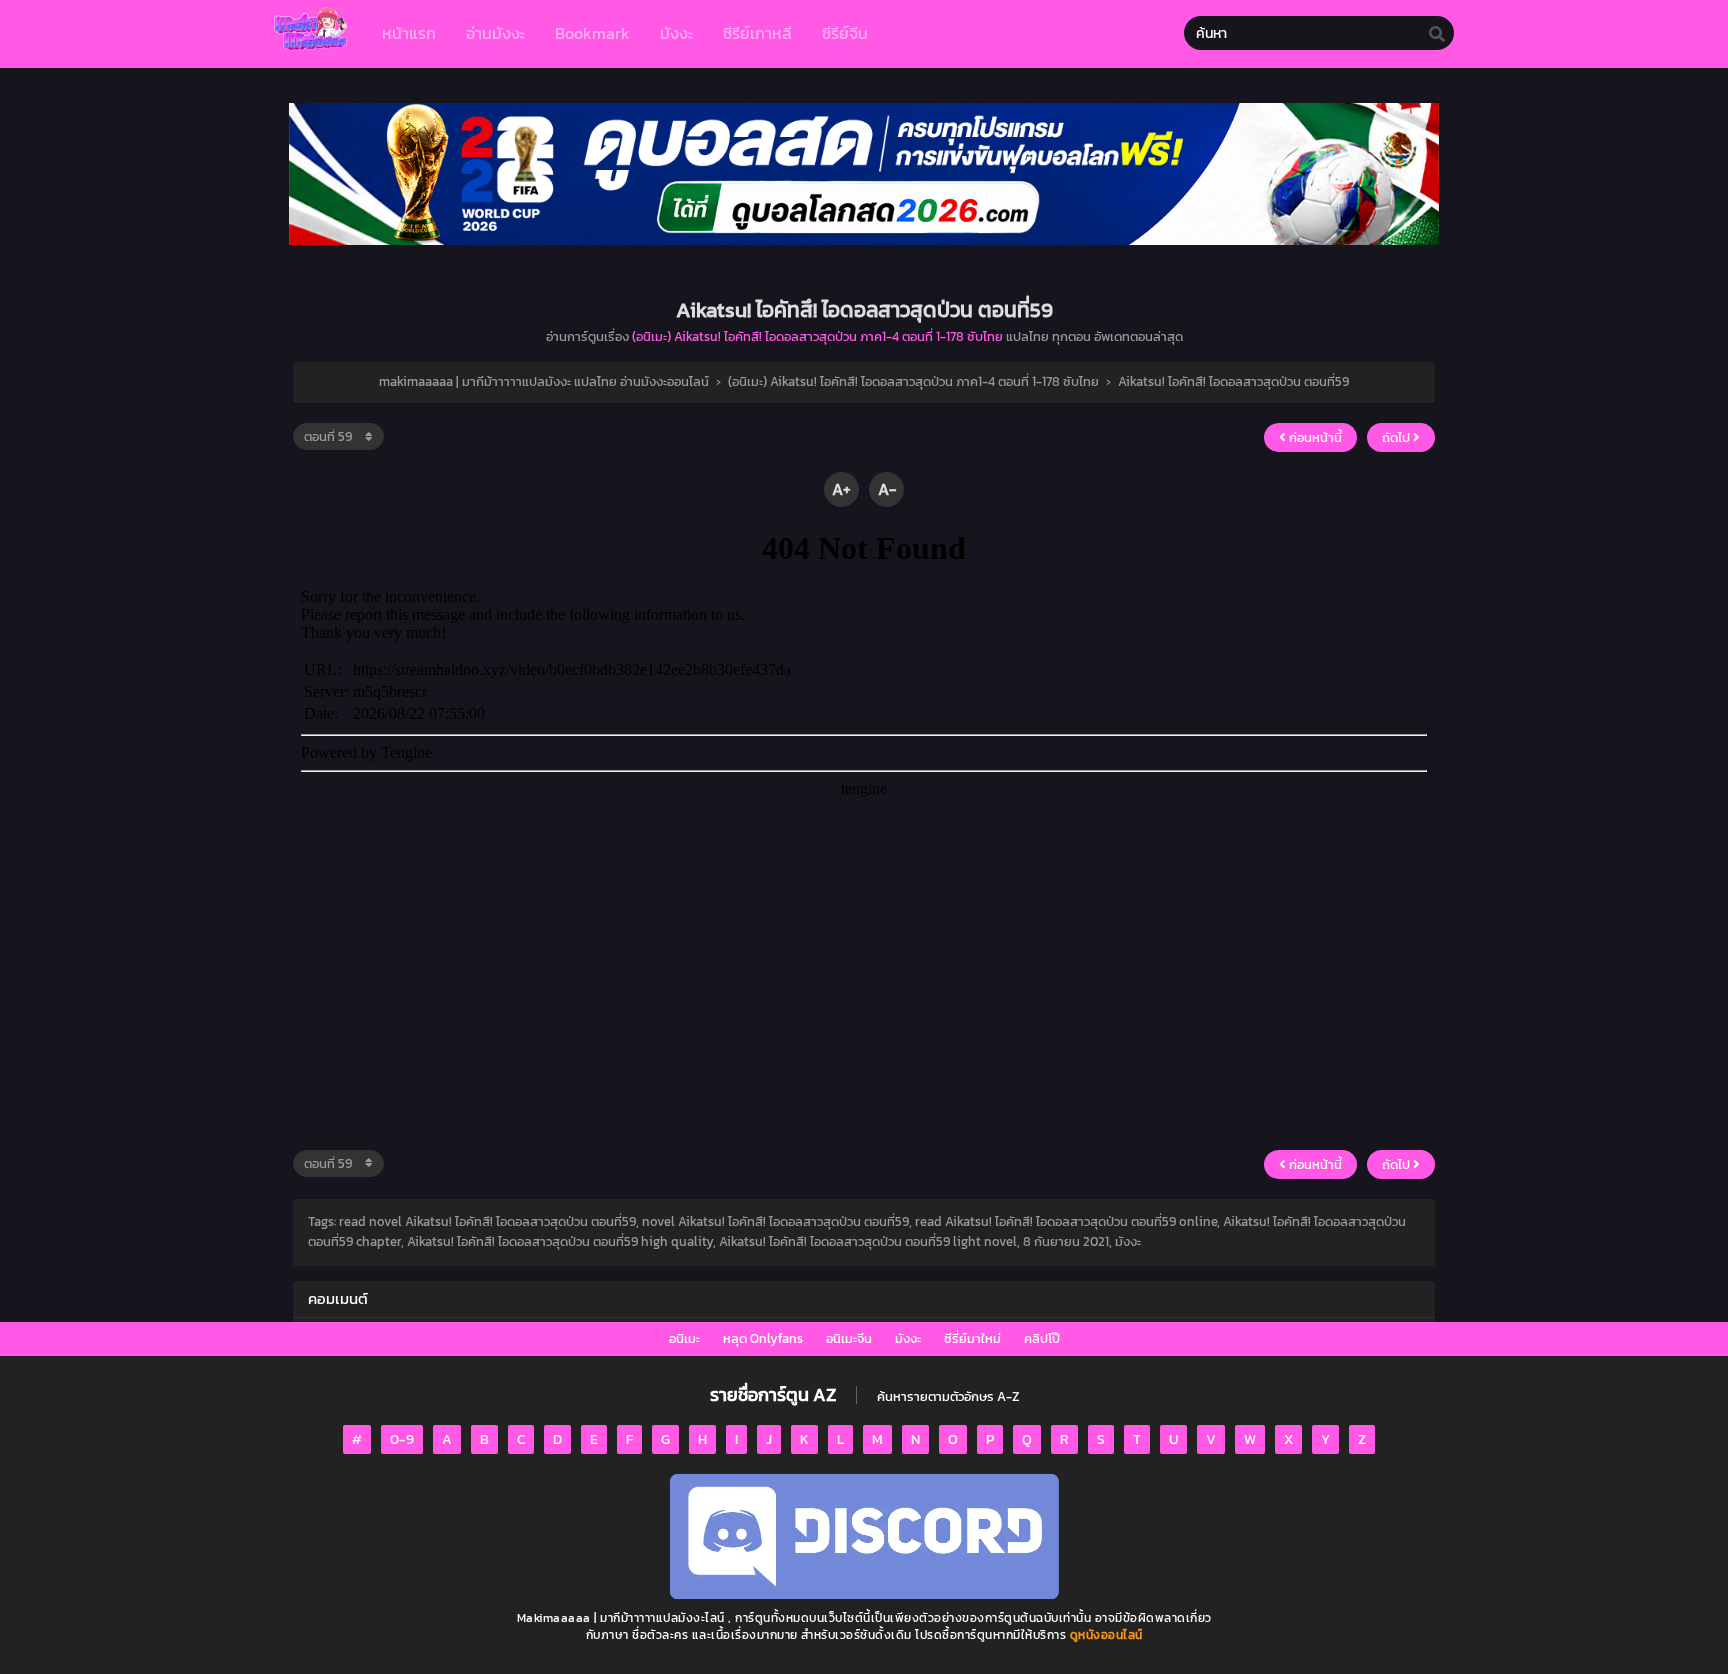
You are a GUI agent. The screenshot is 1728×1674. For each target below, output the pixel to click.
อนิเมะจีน (849, 1338)
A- (887, 489)
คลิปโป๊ (1042, 1338)
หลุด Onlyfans (763, 1338)
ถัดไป (1397, 437)
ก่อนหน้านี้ (1314, 437)
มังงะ (908, 1338)
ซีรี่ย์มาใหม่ (972, 1338)
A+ (841, 489)
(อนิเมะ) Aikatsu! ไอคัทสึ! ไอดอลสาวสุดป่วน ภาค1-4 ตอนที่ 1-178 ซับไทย (817, 336)
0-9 (402, 1439)
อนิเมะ (684, 1338)
